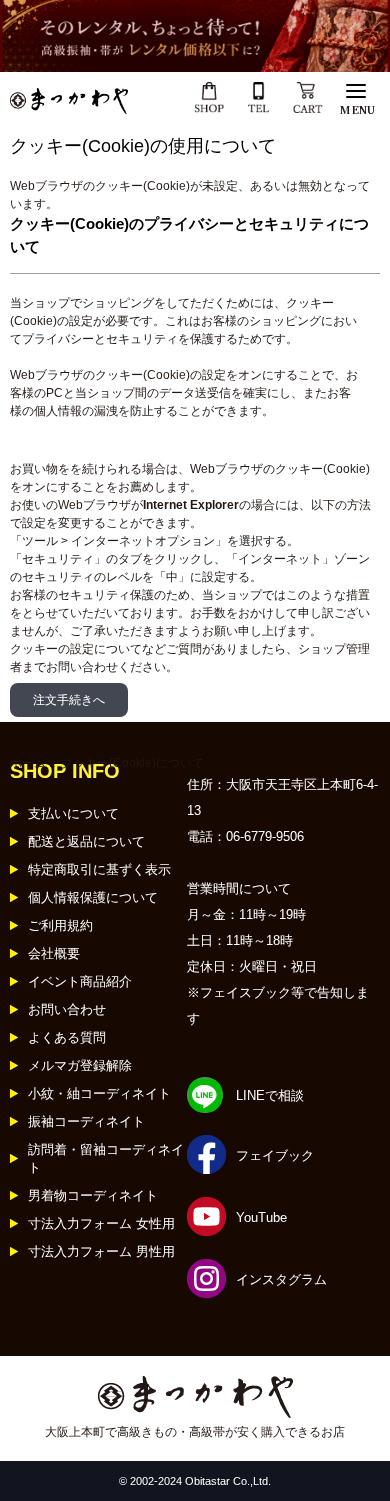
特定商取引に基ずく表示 (99, 869)
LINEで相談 (270, 1095)
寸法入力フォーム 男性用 (101, 1251)
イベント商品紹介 (80, 981)
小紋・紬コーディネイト (99, 1093)
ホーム (28, 763)
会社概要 (54, 953)
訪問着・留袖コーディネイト (106, 1158)
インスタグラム (281, 1279)
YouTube (261, 1217)
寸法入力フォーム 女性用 (101, 1223)
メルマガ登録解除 (80, 1065)
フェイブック (275, 1155)
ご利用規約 (60, 925)
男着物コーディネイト (93, 1195)
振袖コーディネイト (86, 1121)
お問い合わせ (67, 1009)
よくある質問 (67, 1037)
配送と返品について (86, 841)
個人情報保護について (93, 897)
